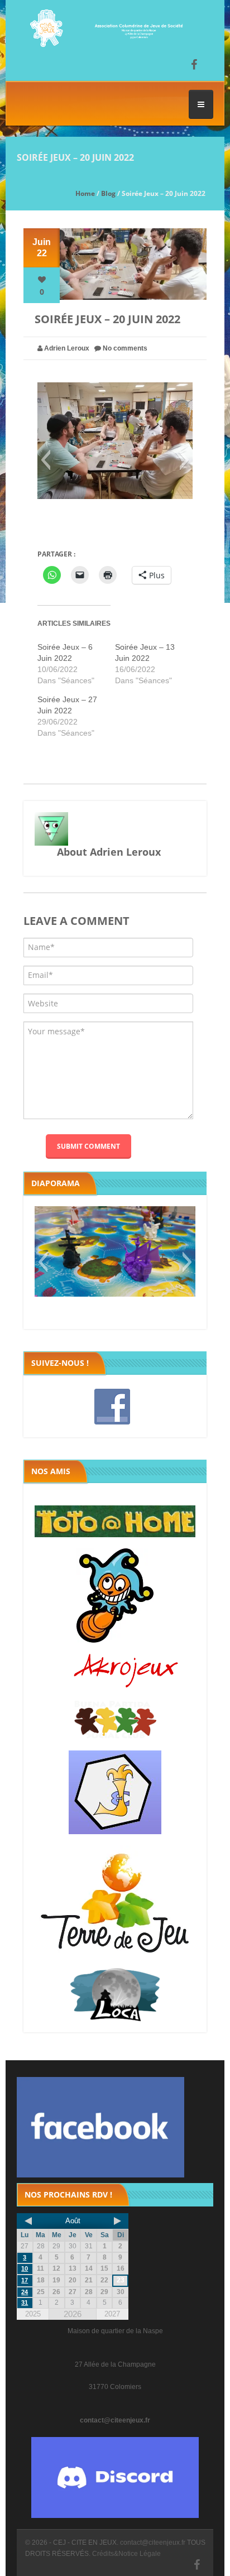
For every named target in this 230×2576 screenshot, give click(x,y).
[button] (45, 460)
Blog (108, 193)
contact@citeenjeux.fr (115, 2420)
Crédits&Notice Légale (126, 2554)
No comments (125, 348)
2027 (112, 2314)
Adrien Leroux (67, 348)
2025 (33, 2314)
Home (85, 193)
